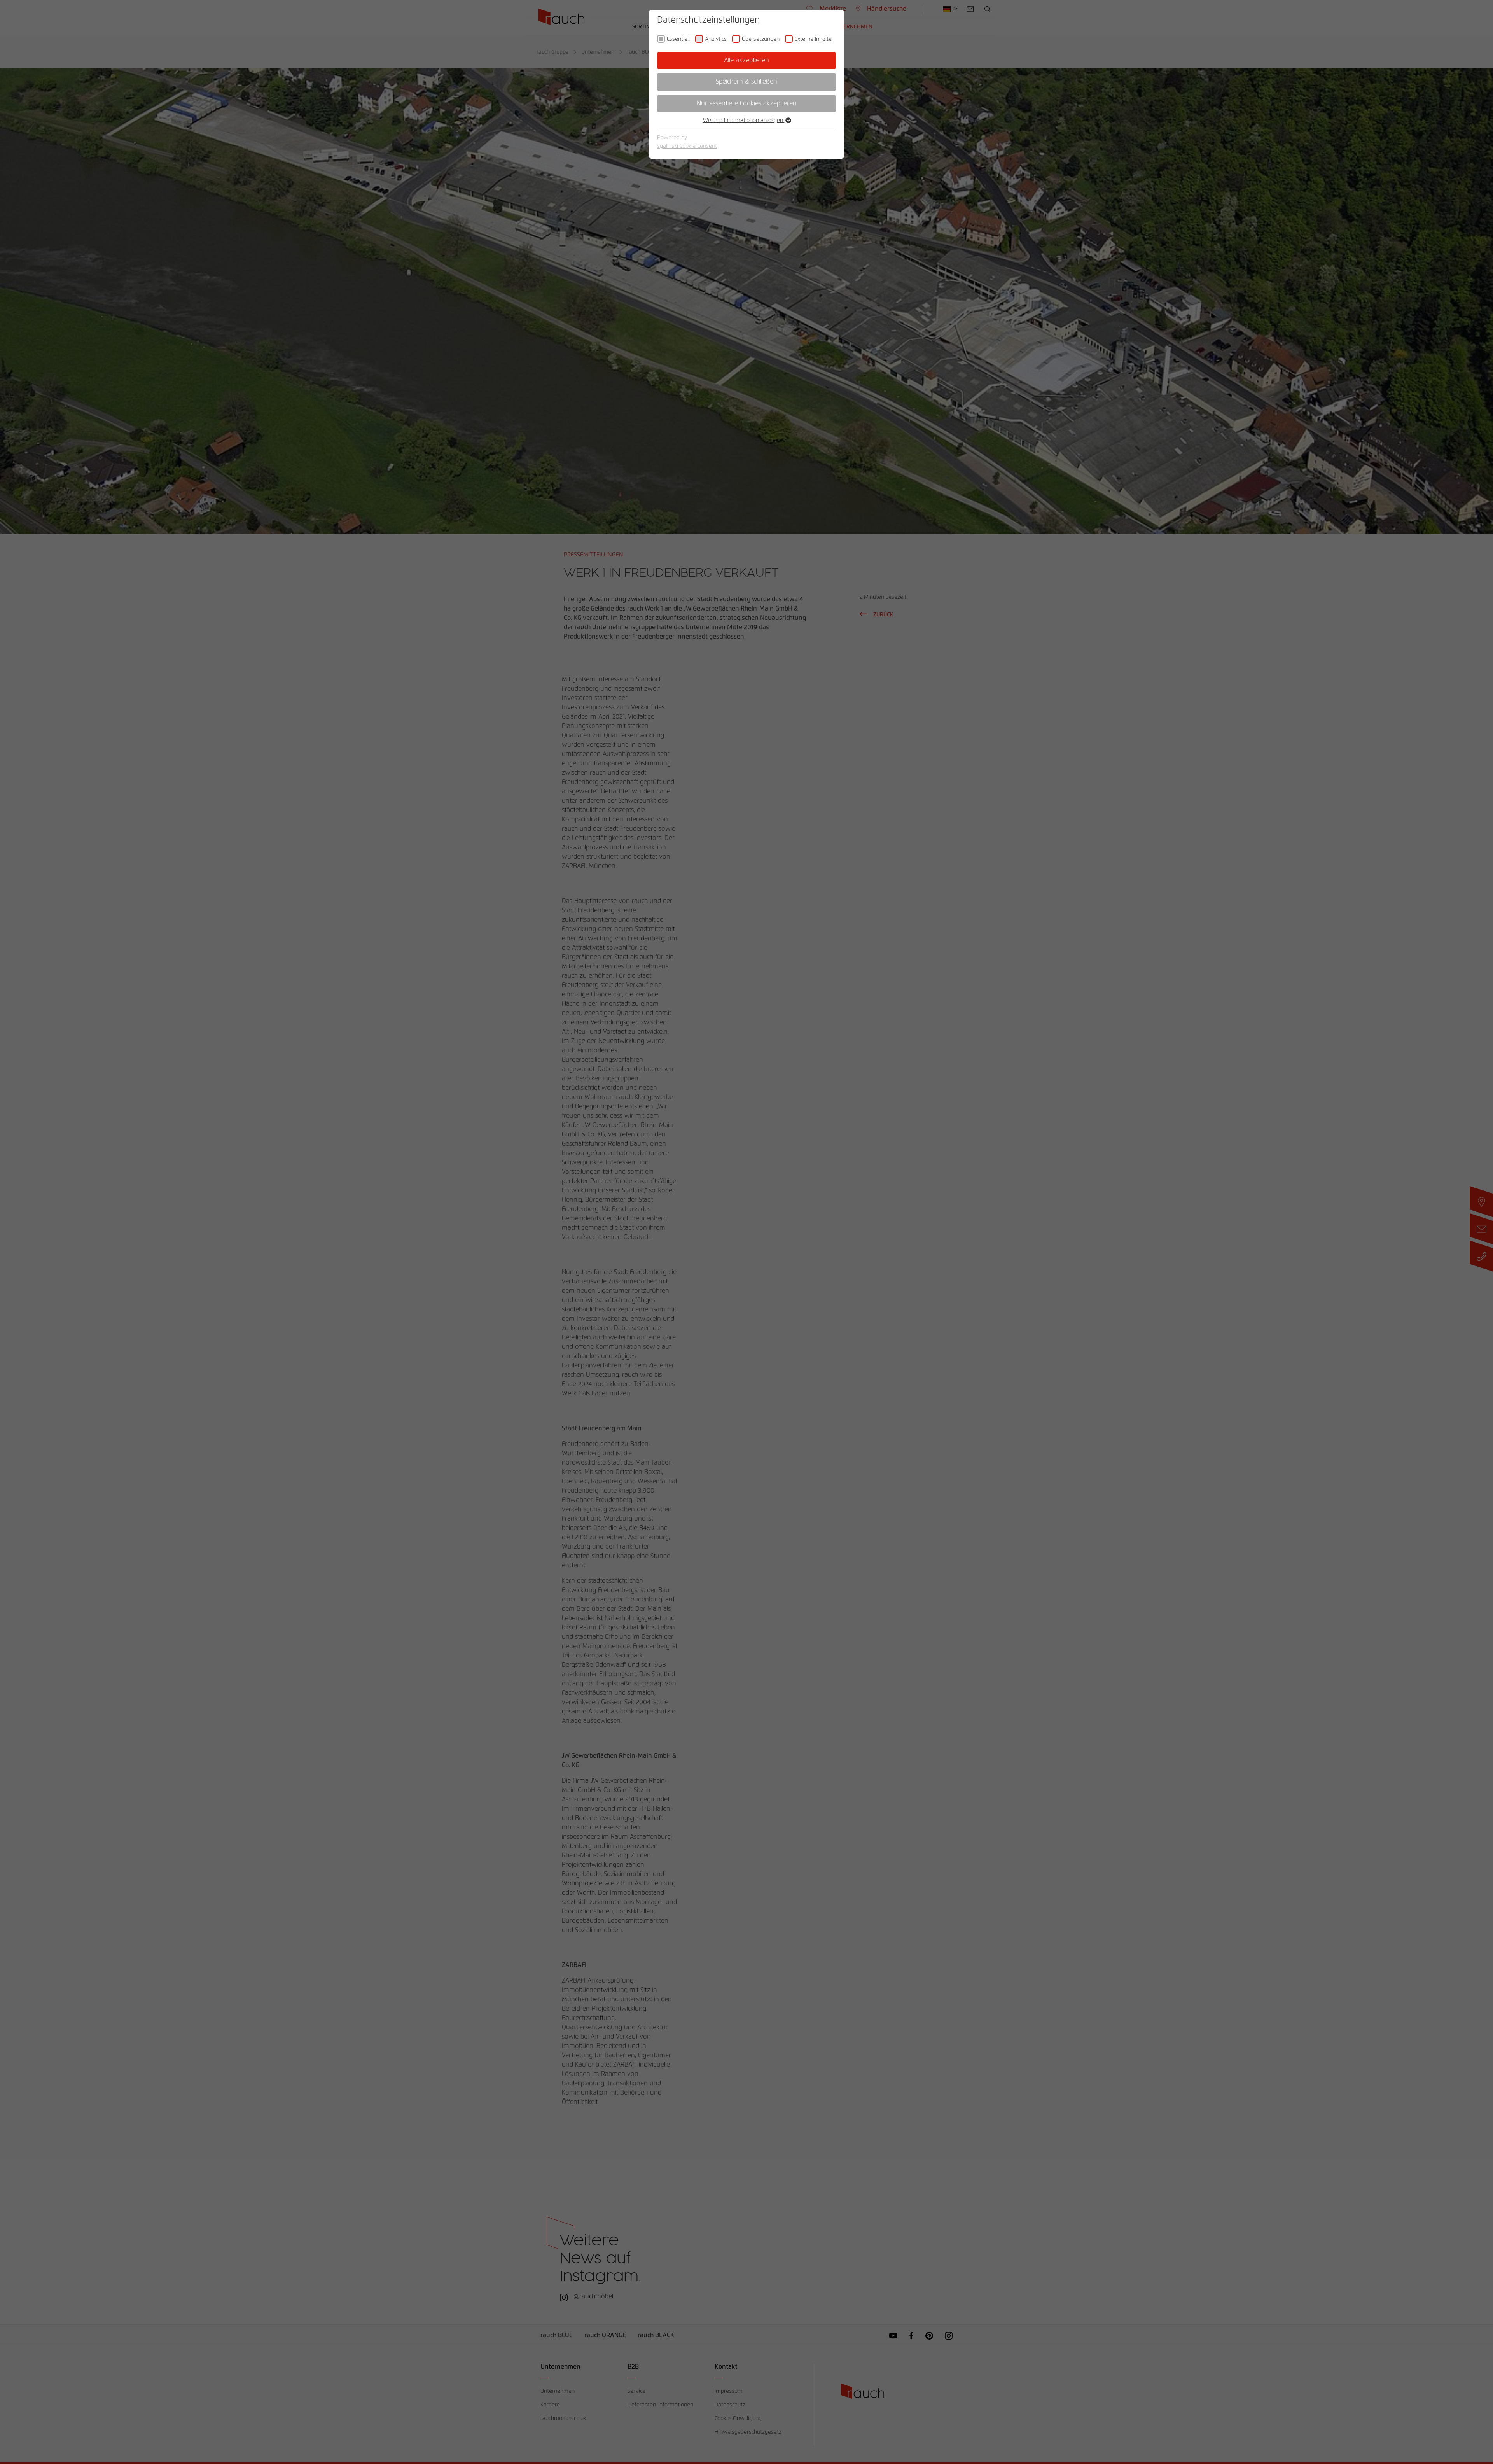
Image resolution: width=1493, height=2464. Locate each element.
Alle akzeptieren (746, 60)
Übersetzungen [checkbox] (761, 39)
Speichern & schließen (746, 82)
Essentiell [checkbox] (678, 39)
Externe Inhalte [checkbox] (813, 39)
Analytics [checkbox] (716, 39)
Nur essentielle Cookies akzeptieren (747, 103)
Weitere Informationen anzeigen (744, 121)
